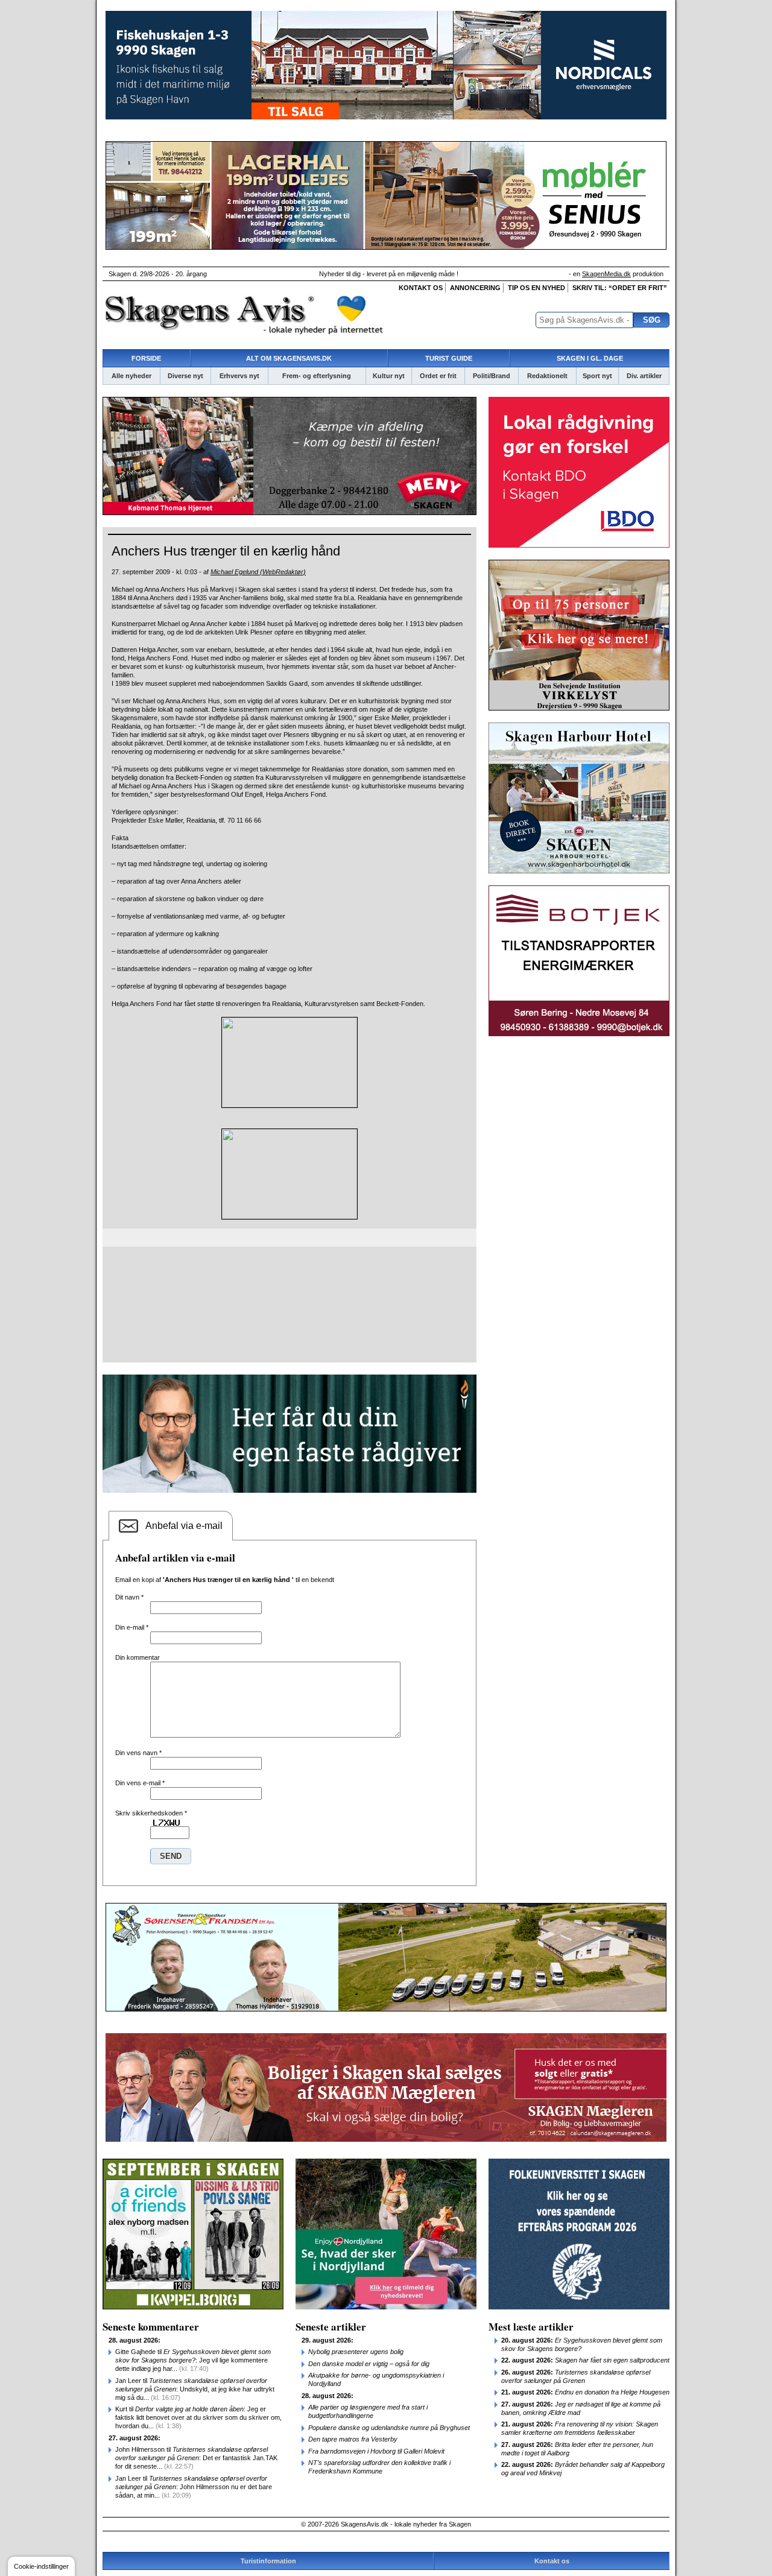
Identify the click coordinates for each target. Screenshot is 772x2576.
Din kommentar (138, 1657)
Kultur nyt (389, 376)
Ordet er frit (438, 376)
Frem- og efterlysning (317, 376)
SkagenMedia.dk (606, 274)
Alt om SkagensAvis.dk (289, 358)
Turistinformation (268, 2561)
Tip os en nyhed (536, 288)
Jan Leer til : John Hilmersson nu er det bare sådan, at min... (194, 2487)
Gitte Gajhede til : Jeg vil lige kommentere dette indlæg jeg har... (193, 2360)
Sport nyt (597, 376)
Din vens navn (138, 1753)
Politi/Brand (492, 376)
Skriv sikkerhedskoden (151, 1813)
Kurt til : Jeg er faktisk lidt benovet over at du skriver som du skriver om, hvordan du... (198, 2417)
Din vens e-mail (140, 1783)
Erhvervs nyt (239, 376)
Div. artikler (644, 376)
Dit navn (129, 1597)
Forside (146, 358)
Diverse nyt (185, 376)
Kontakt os (421, 288)
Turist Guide (449, 358)
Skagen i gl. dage (590, 358)
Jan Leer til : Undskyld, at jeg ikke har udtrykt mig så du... (195, 2389)
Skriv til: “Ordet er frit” (620, 288)
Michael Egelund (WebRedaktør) (258, 572)
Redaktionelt (547, 376)
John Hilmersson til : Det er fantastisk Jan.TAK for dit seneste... (196, 2458)
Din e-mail (132, 1627)
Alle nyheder (131, 376)
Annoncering (475, 288)
